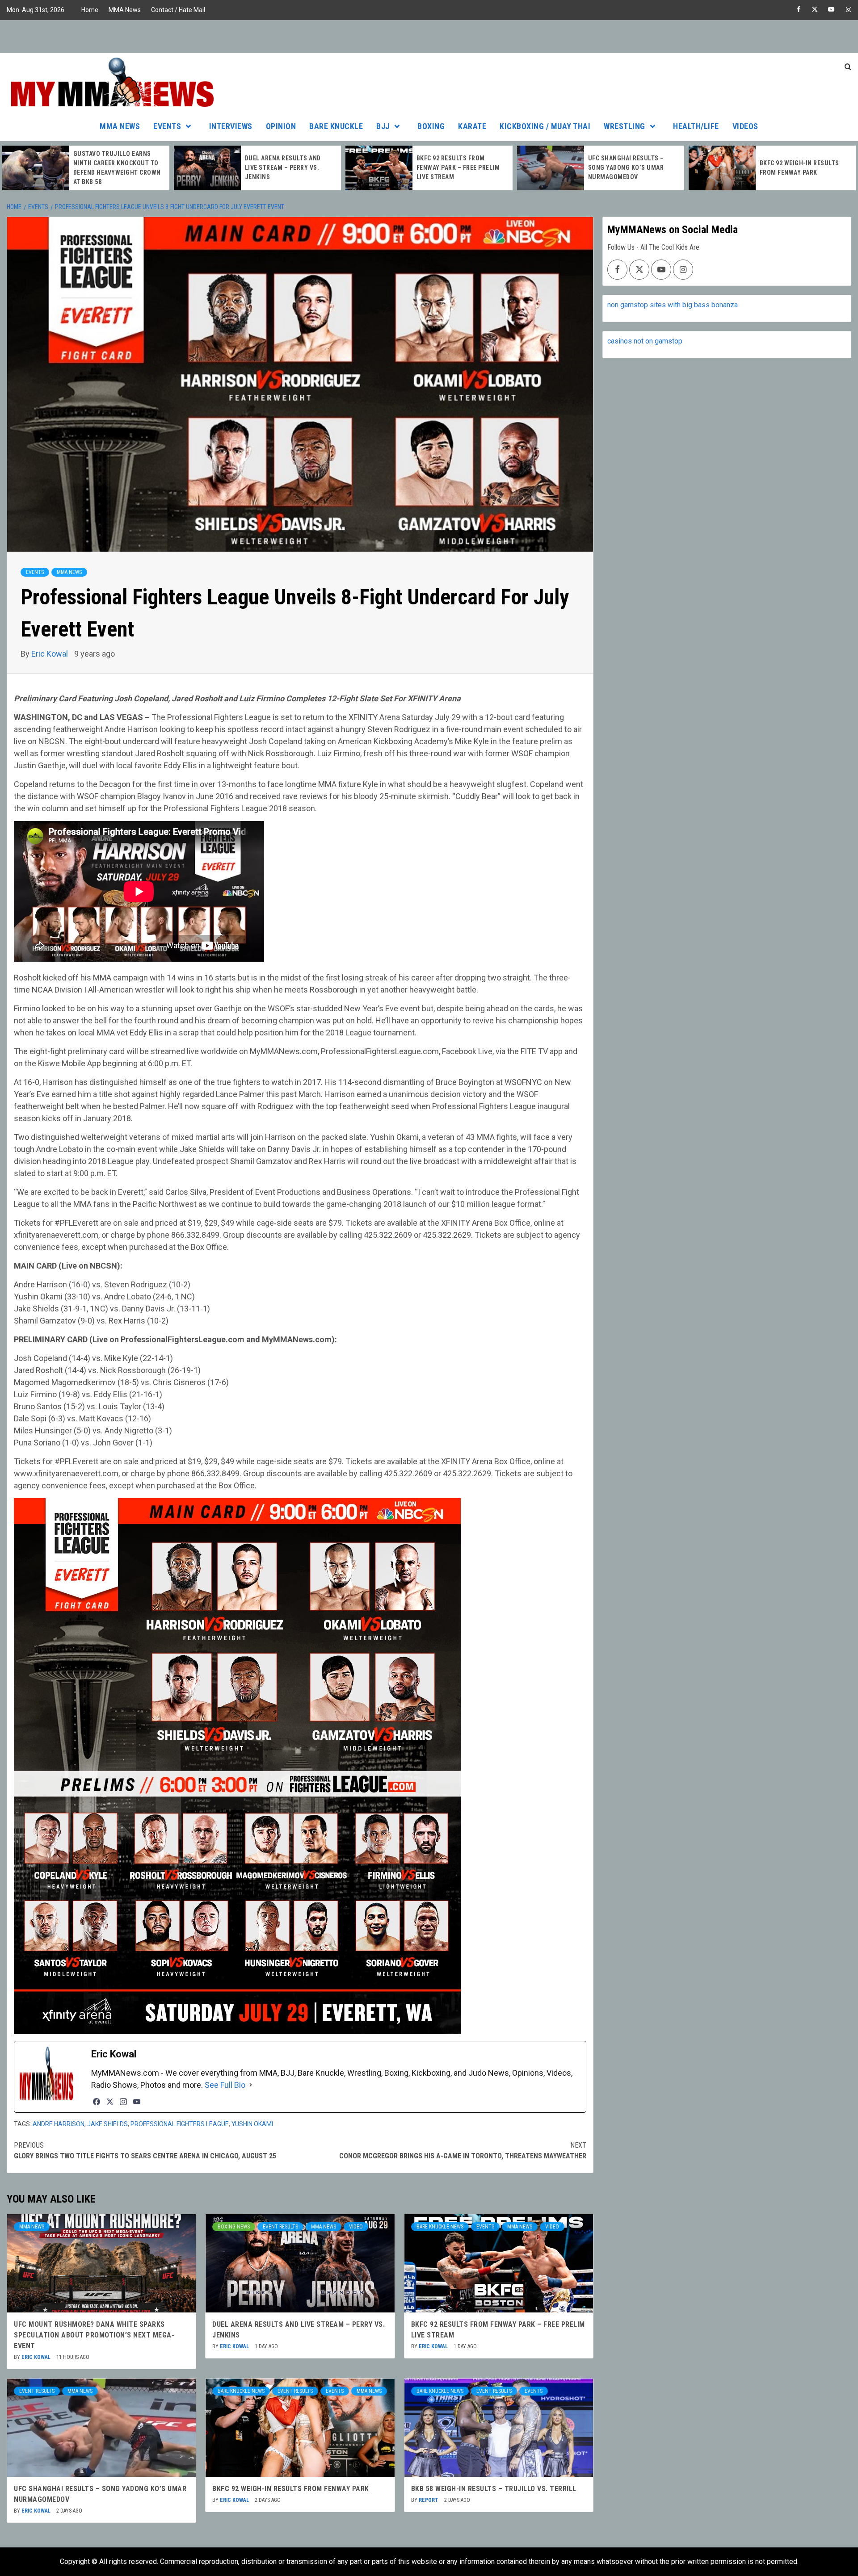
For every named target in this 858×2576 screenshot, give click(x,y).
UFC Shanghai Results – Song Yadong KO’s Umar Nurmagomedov (626, 168)
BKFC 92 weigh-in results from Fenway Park (291, 2489)
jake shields (107, 2124)
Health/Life (696, 126)
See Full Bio (225, 2085)
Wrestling (625, 126)
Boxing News (234, 2227)
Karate (472, 126)
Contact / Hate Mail (178, 10)
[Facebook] (97, 2102)
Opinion (281, 126)
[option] (86, 168)
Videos (745, 126)
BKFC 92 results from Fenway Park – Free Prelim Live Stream (458, 168)
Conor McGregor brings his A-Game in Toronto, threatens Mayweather (463, 2151)
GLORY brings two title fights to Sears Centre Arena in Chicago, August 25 (145, 2151)
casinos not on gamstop (645, 341)
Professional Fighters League (180, 2124)
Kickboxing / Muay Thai (545, 126)
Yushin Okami (252, 2124)
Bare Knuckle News (440, 2227)
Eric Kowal (50, 654)
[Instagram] (123, 2102)
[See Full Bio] (251, 2085)
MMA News (125, 10)
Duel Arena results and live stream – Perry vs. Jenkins (283, 168)
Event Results (280, 2227)
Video (356, 2227)
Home (90, 10)
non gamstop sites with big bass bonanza (673, 305)
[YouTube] (137, 2102)
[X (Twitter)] (110, 2102)
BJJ (383, 126)
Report (429, 2500)
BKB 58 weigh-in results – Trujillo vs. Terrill (494, 2489)
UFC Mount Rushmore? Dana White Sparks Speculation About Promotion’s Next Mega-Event (94, 2335)
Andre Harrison (59, 2124)
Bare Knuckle (336, 126)
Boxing (431, 126)
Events (167, 126)
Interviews (231, 126)
